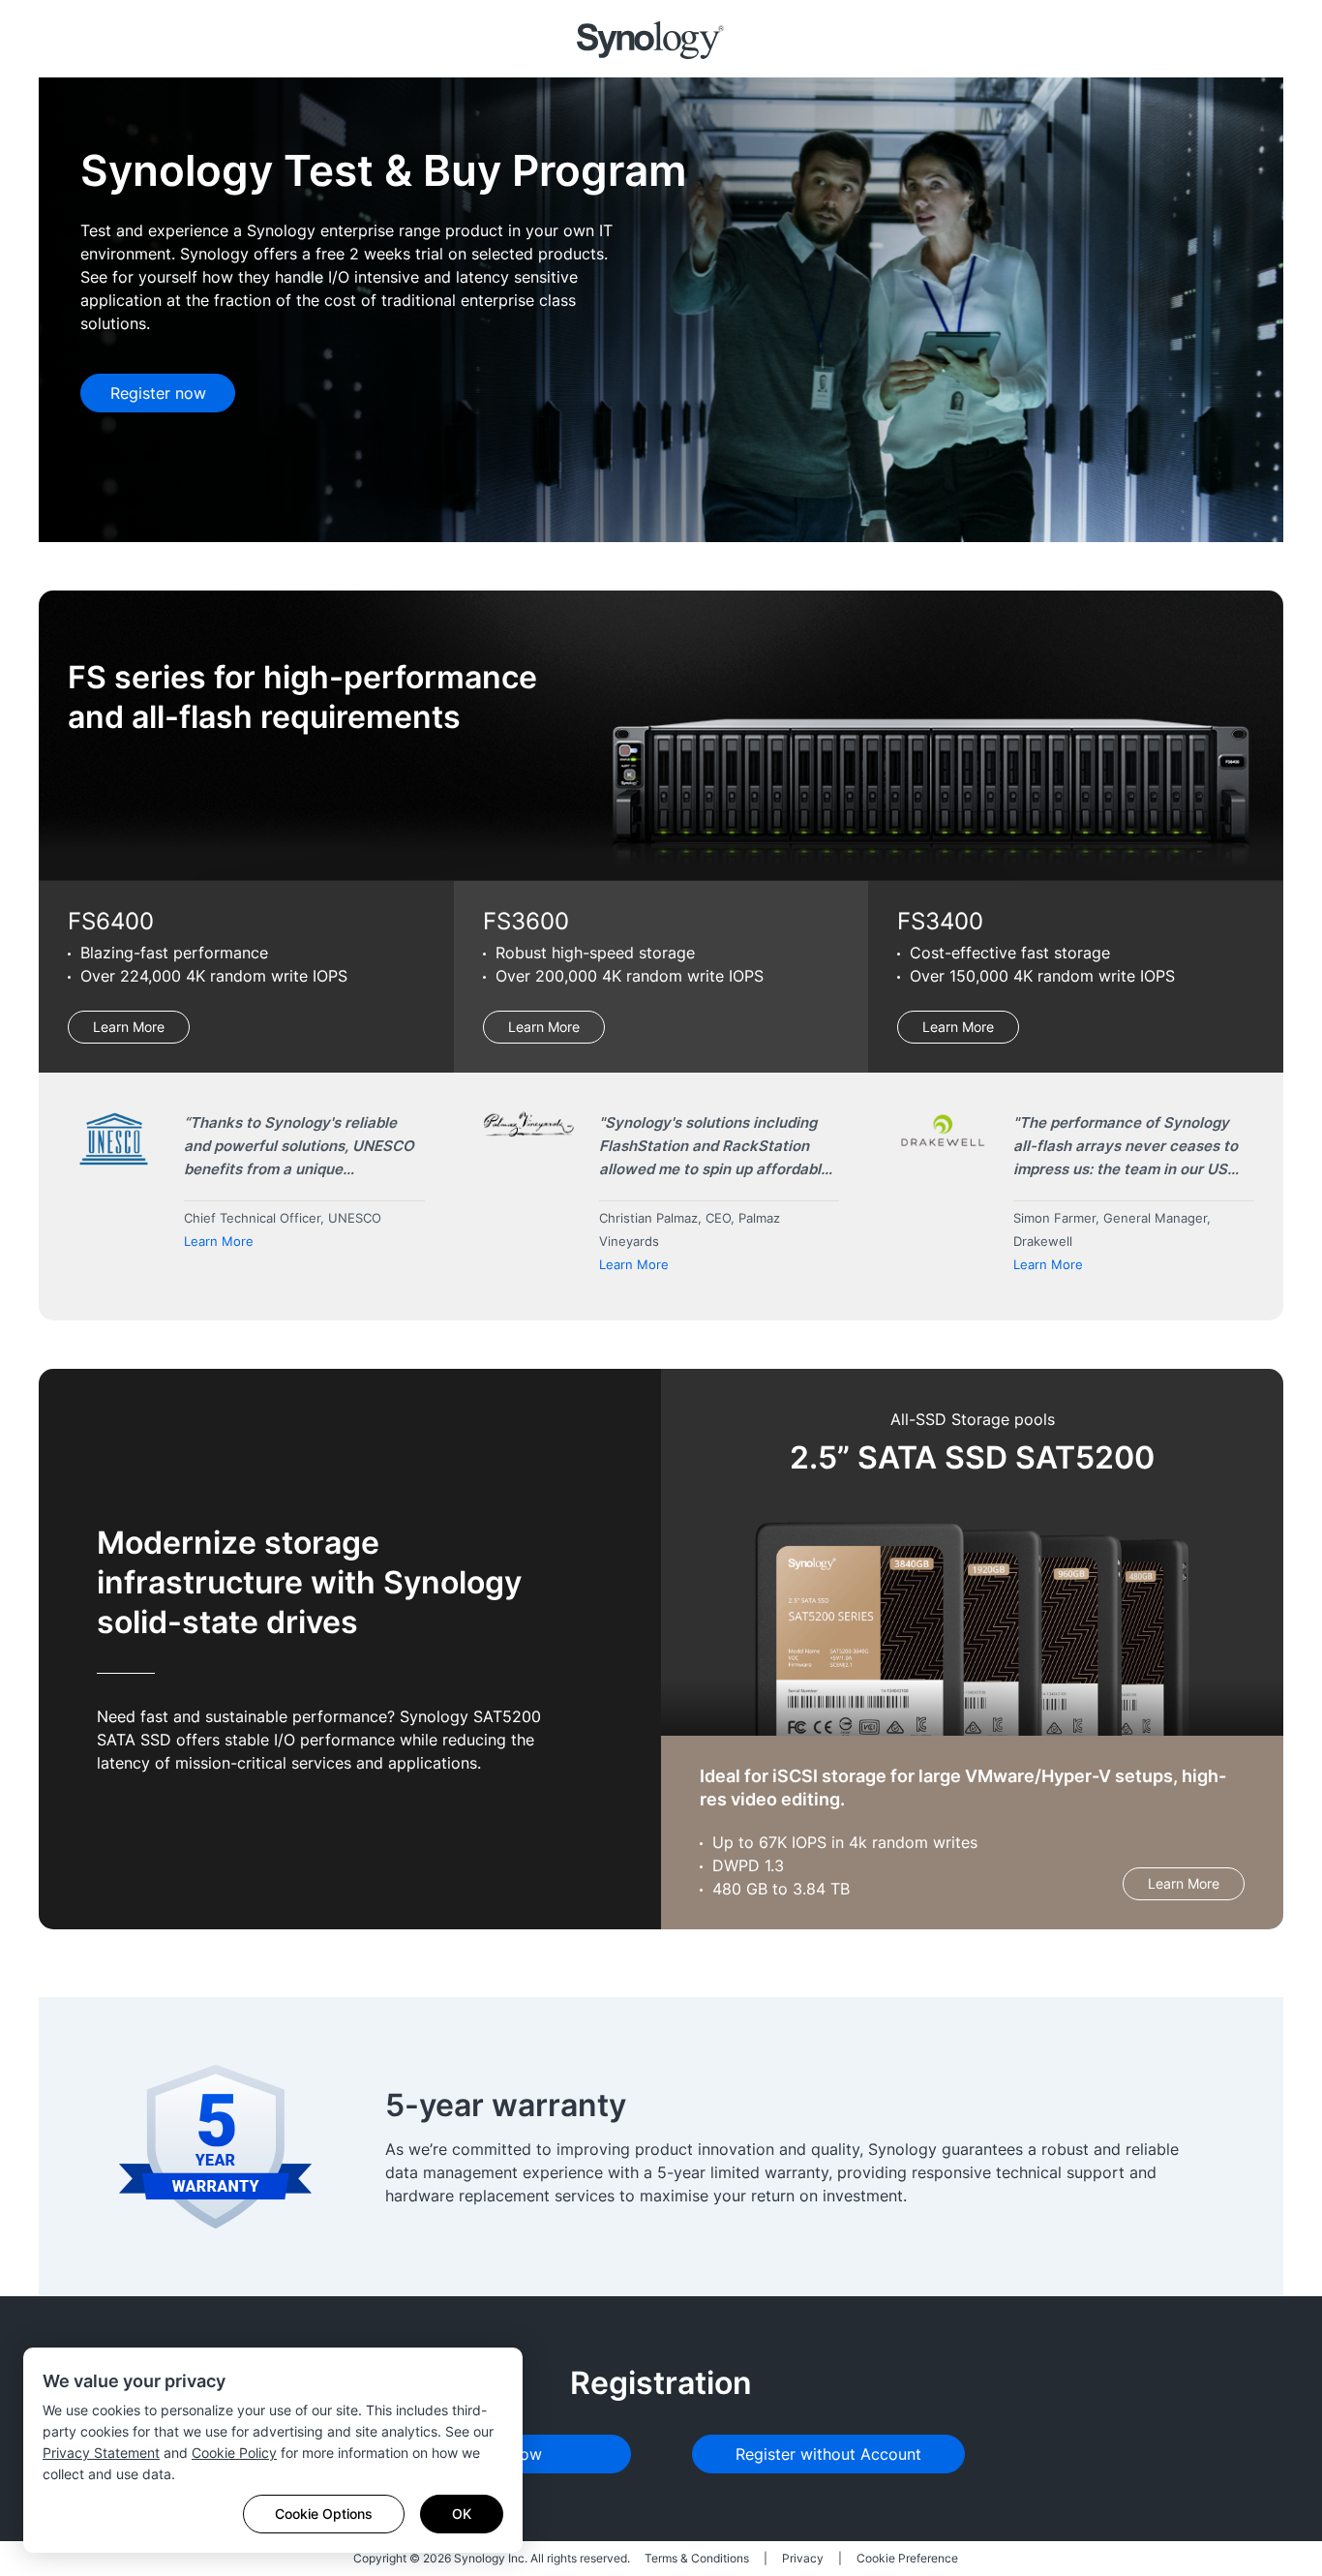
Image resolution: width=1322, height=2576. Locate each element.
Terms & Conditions (697, 2558)
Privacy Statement (101, 2453)
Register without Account (828, 2454)
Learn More (129, 1027)
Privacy (803, 2558)
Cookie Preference (907, 2558)
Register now (158, 393)
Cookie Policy (234, 2453)
